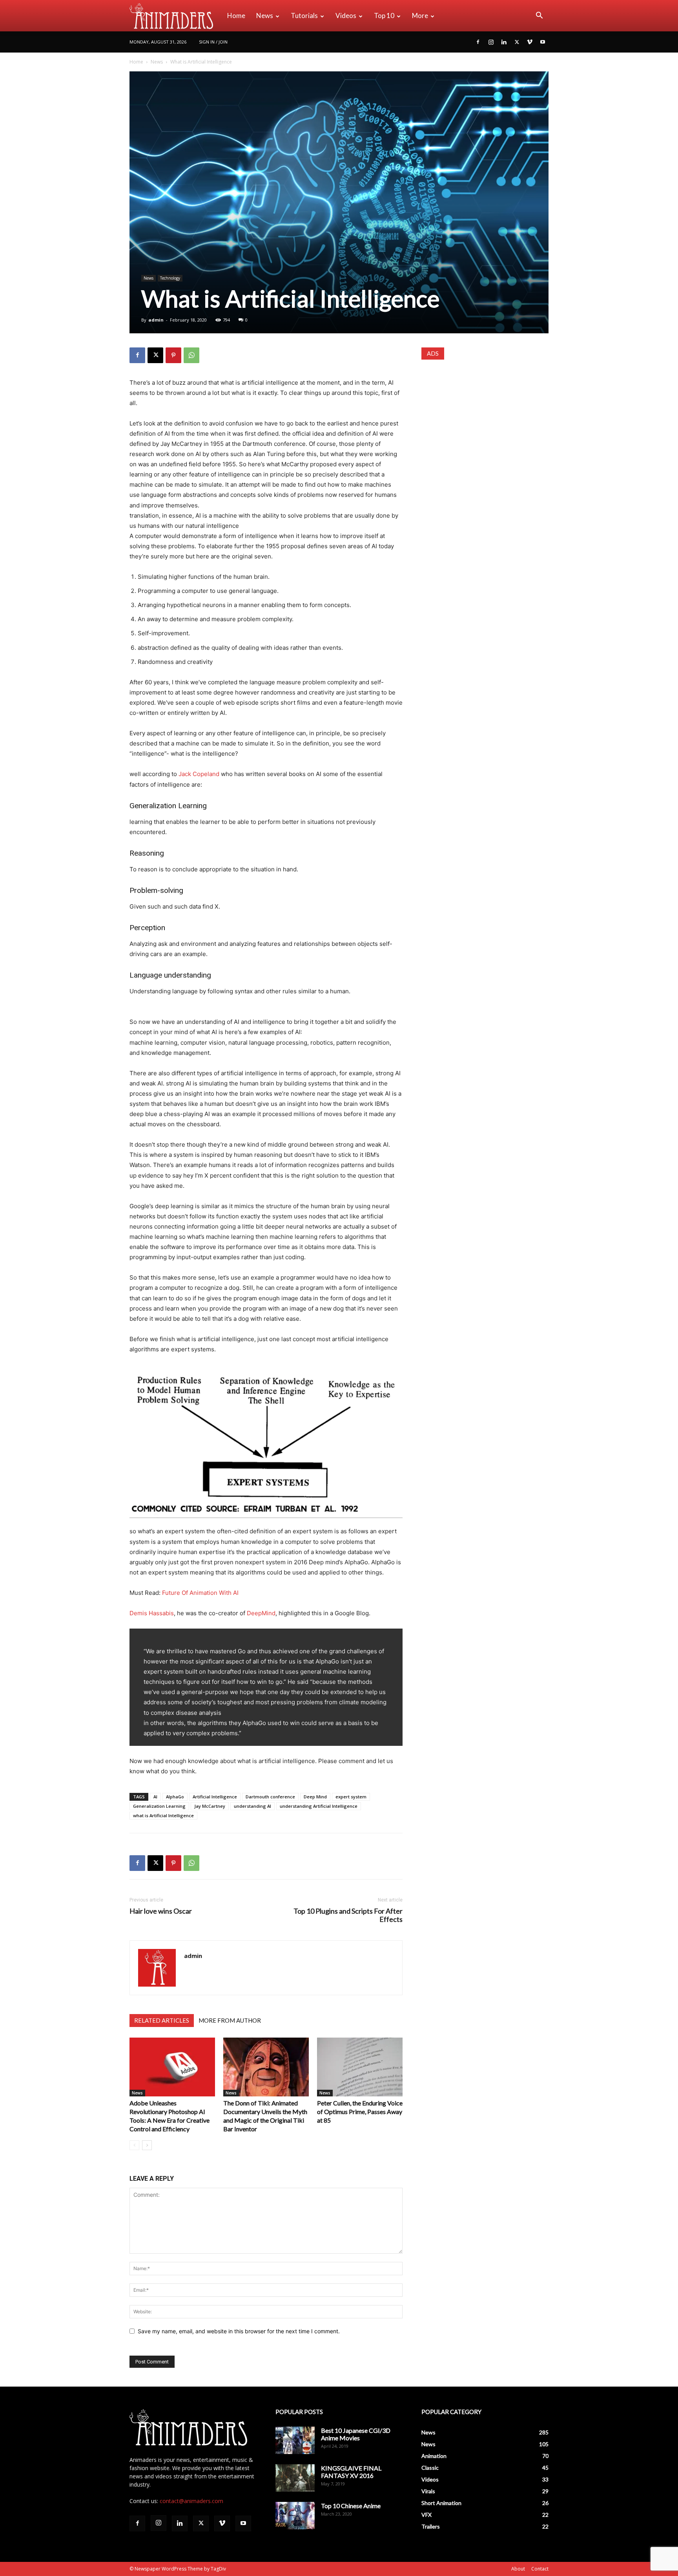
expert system (351, 1797)
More (420, 15)
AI (155, 1797)
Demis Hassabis (152, 1613)
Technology (170, 278)
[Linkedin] (504, 42)
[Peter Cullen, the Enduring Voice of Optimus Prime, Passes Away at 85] (360, 2067)
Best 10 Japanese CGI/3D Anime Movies (356, 2434)
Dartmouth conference (270, 1797)
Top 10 (384, 15)
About (518, 2569)
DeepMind (261, 1613)
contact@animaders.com (191, 2501)
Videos (346, 15)
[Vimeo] (530, 42)
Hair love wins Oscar (161, 1911)
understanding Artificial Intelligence (319, 1806)
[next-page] (147, 2145)
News (265, 15)
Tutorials (304, 15)
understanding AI (252, 1806)
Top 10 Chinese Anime (351, 2506)
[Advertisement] (485, 419)
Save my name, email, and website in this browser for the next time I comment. (239, 2331)
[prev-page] (134, 2145)
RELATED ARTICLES (162, 2020)
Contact (540, 2569)
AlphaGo (175, 1797)
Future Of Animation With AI (200, 1593)
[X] (517, 42)
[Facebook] (478, 42)
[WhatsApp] (191, 355)
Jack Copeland (199, 774)
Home (236, 15)
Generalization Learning (159, 1806)
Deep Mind (315, 1797)
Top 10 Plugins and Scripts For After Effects (348, 1915)
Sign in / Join (213, 42)
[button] (539, 16)
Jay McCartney (210, 1806)
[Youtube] (543, 42)
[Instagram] (491, 42)
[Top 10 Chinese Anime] (295, 2516)
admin (156, 320)
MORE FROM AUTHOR (230, 2020)
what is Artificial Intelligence (163, 1815)
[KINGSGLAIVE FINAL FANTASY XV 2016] (295, 2478)
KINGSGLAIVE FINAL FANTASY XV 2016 (351, 2472)
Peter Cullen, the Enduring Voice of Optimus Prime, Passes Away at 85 (360, 2112)
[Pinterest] (173, 355)
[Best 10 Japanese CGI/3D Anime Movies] (295, 2440)
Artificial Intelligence (215, 1797)
